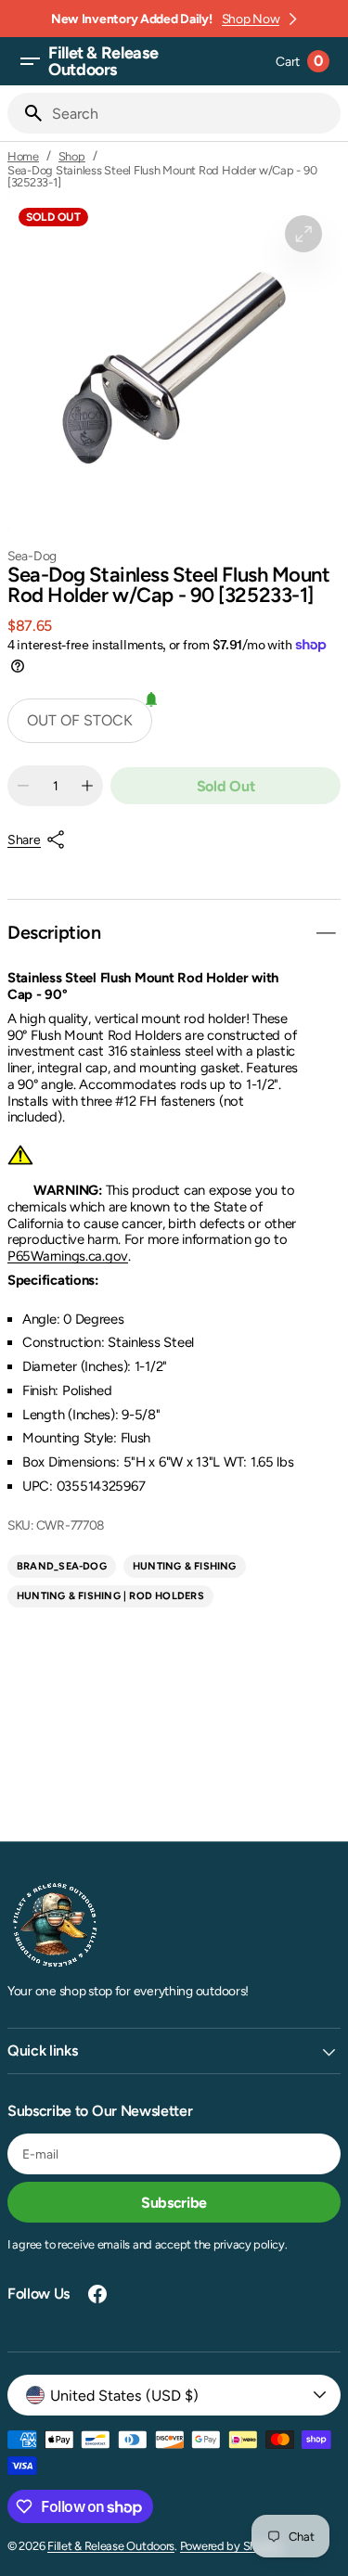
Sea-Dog (32, 556)
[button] (30, 61)
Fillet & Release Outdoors (111, 2546)
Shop (72, 156)
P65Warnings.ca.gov (68, 1256)
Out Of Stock (80, 720)
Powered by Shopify (232, 2546)
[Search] (26, 113)
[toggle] (326, 933)
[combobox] (193, 113)
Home (23, 156)
